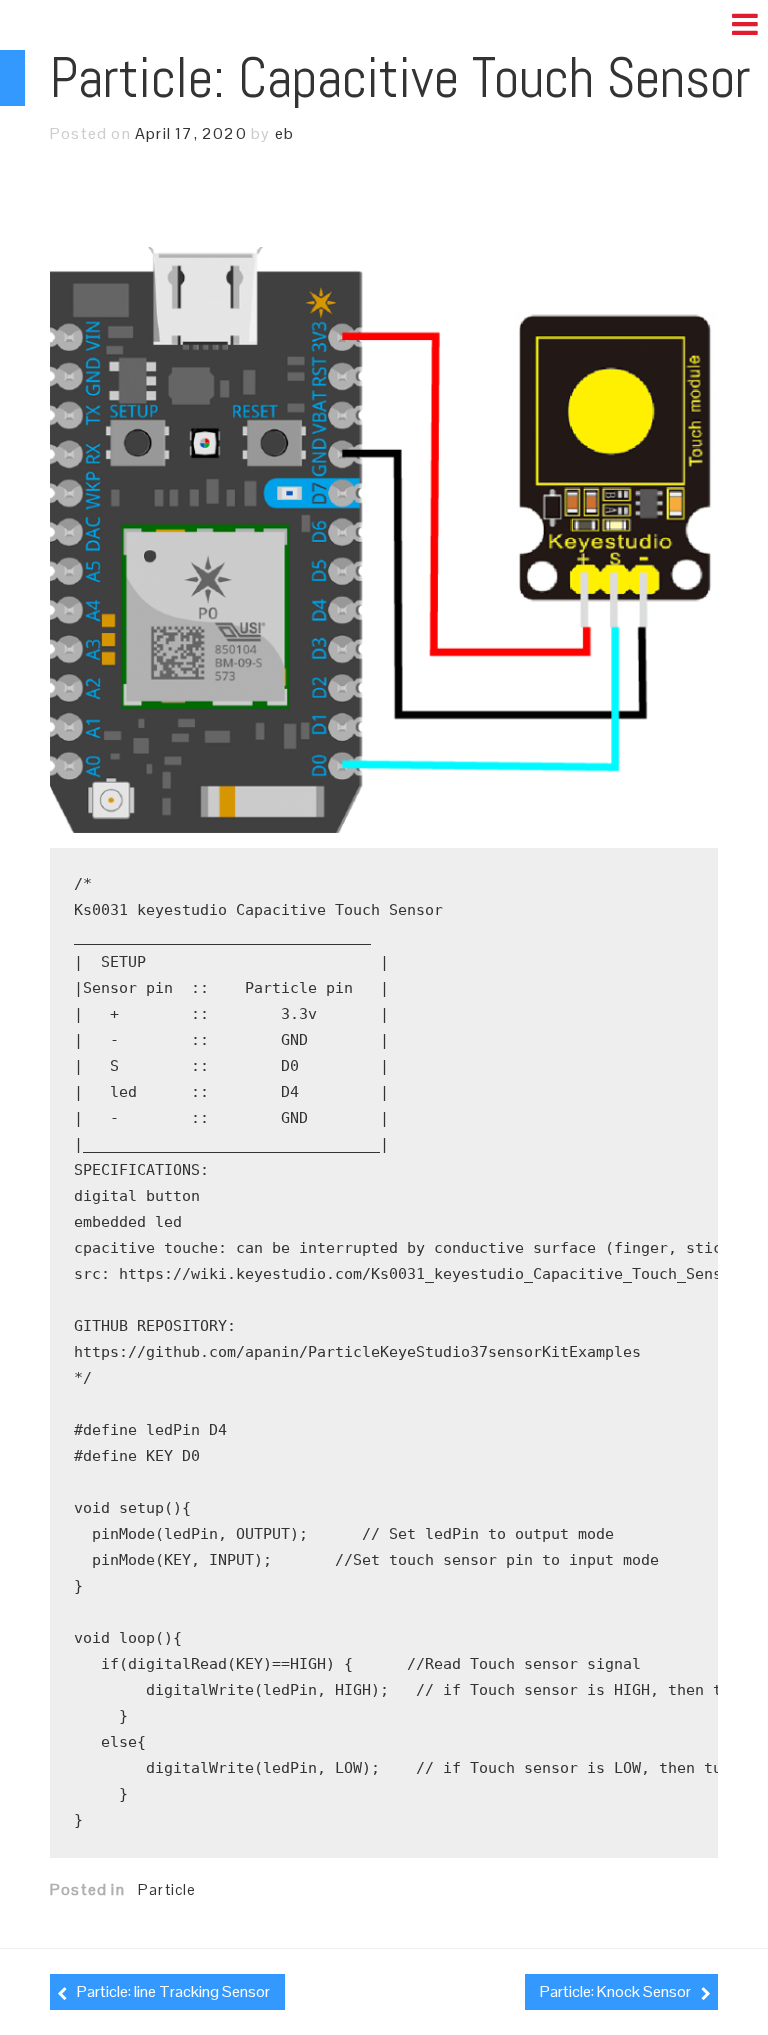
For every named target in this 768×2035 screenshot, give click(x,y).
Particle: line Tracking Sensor (173, 1991)
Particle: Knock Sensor (615, 1991)
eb (284, 133)
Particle (167, 1889)
